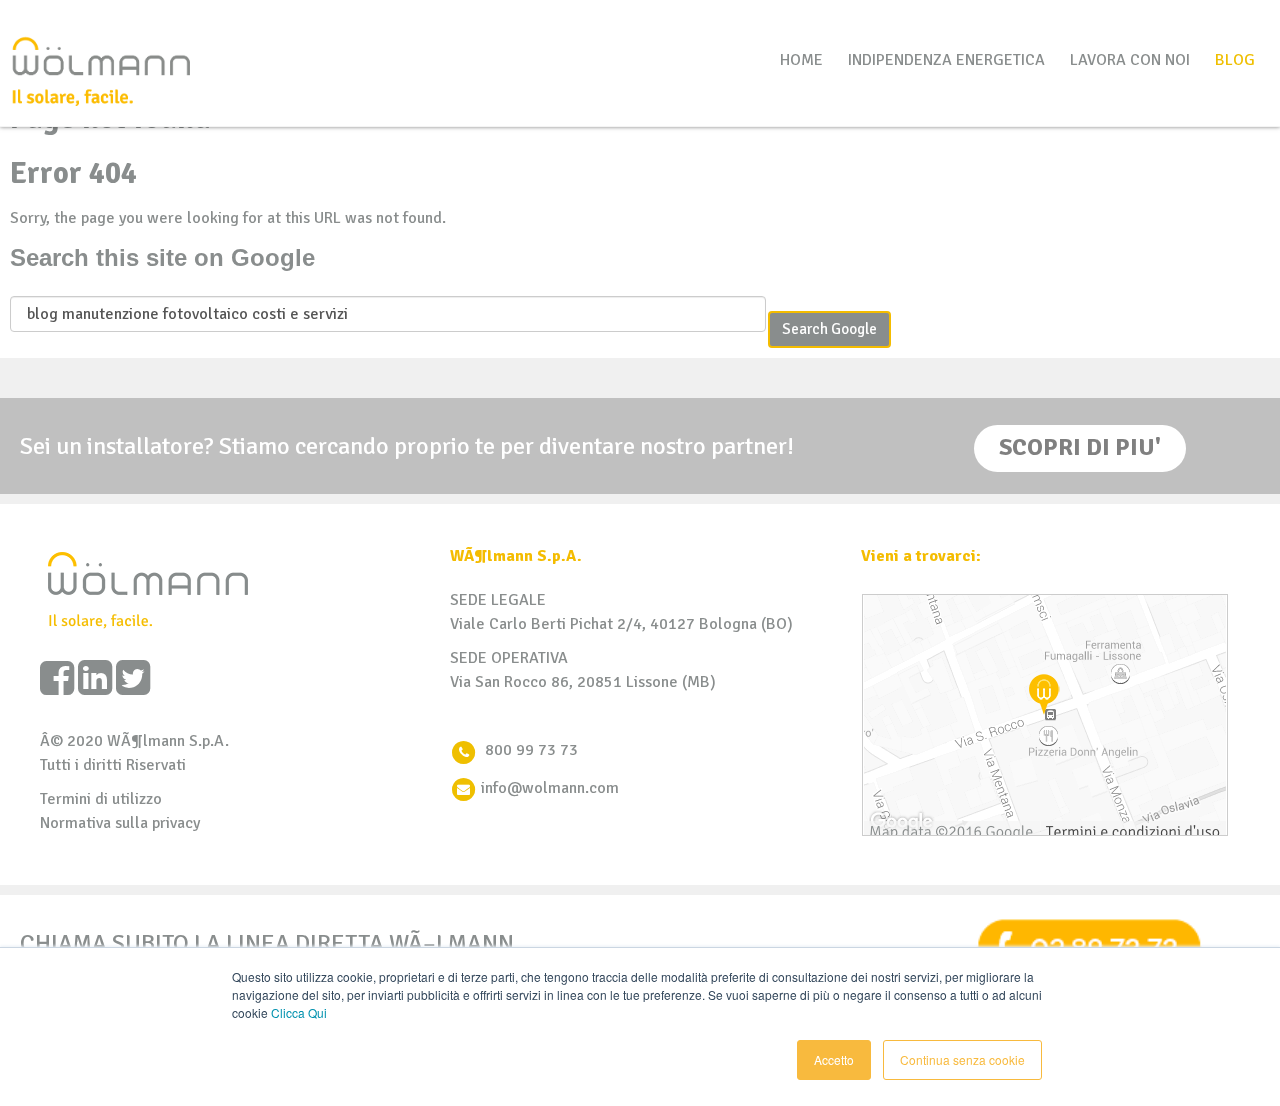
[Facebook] (57, 679)
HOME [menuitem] (801, 60)
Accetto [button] (834, 1059)
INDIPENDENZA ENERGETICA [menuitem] (946, 60)
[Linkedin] (95, 679)
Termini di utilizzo (101, 799)
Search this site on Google (162, 257)
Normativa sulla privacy (120, 823)
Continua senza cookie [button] (962, 1059)
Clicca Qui (299, 1012)
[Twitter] (133, 679)
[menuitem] (1235, 60)
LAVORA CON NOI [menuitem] (1130, 60)
